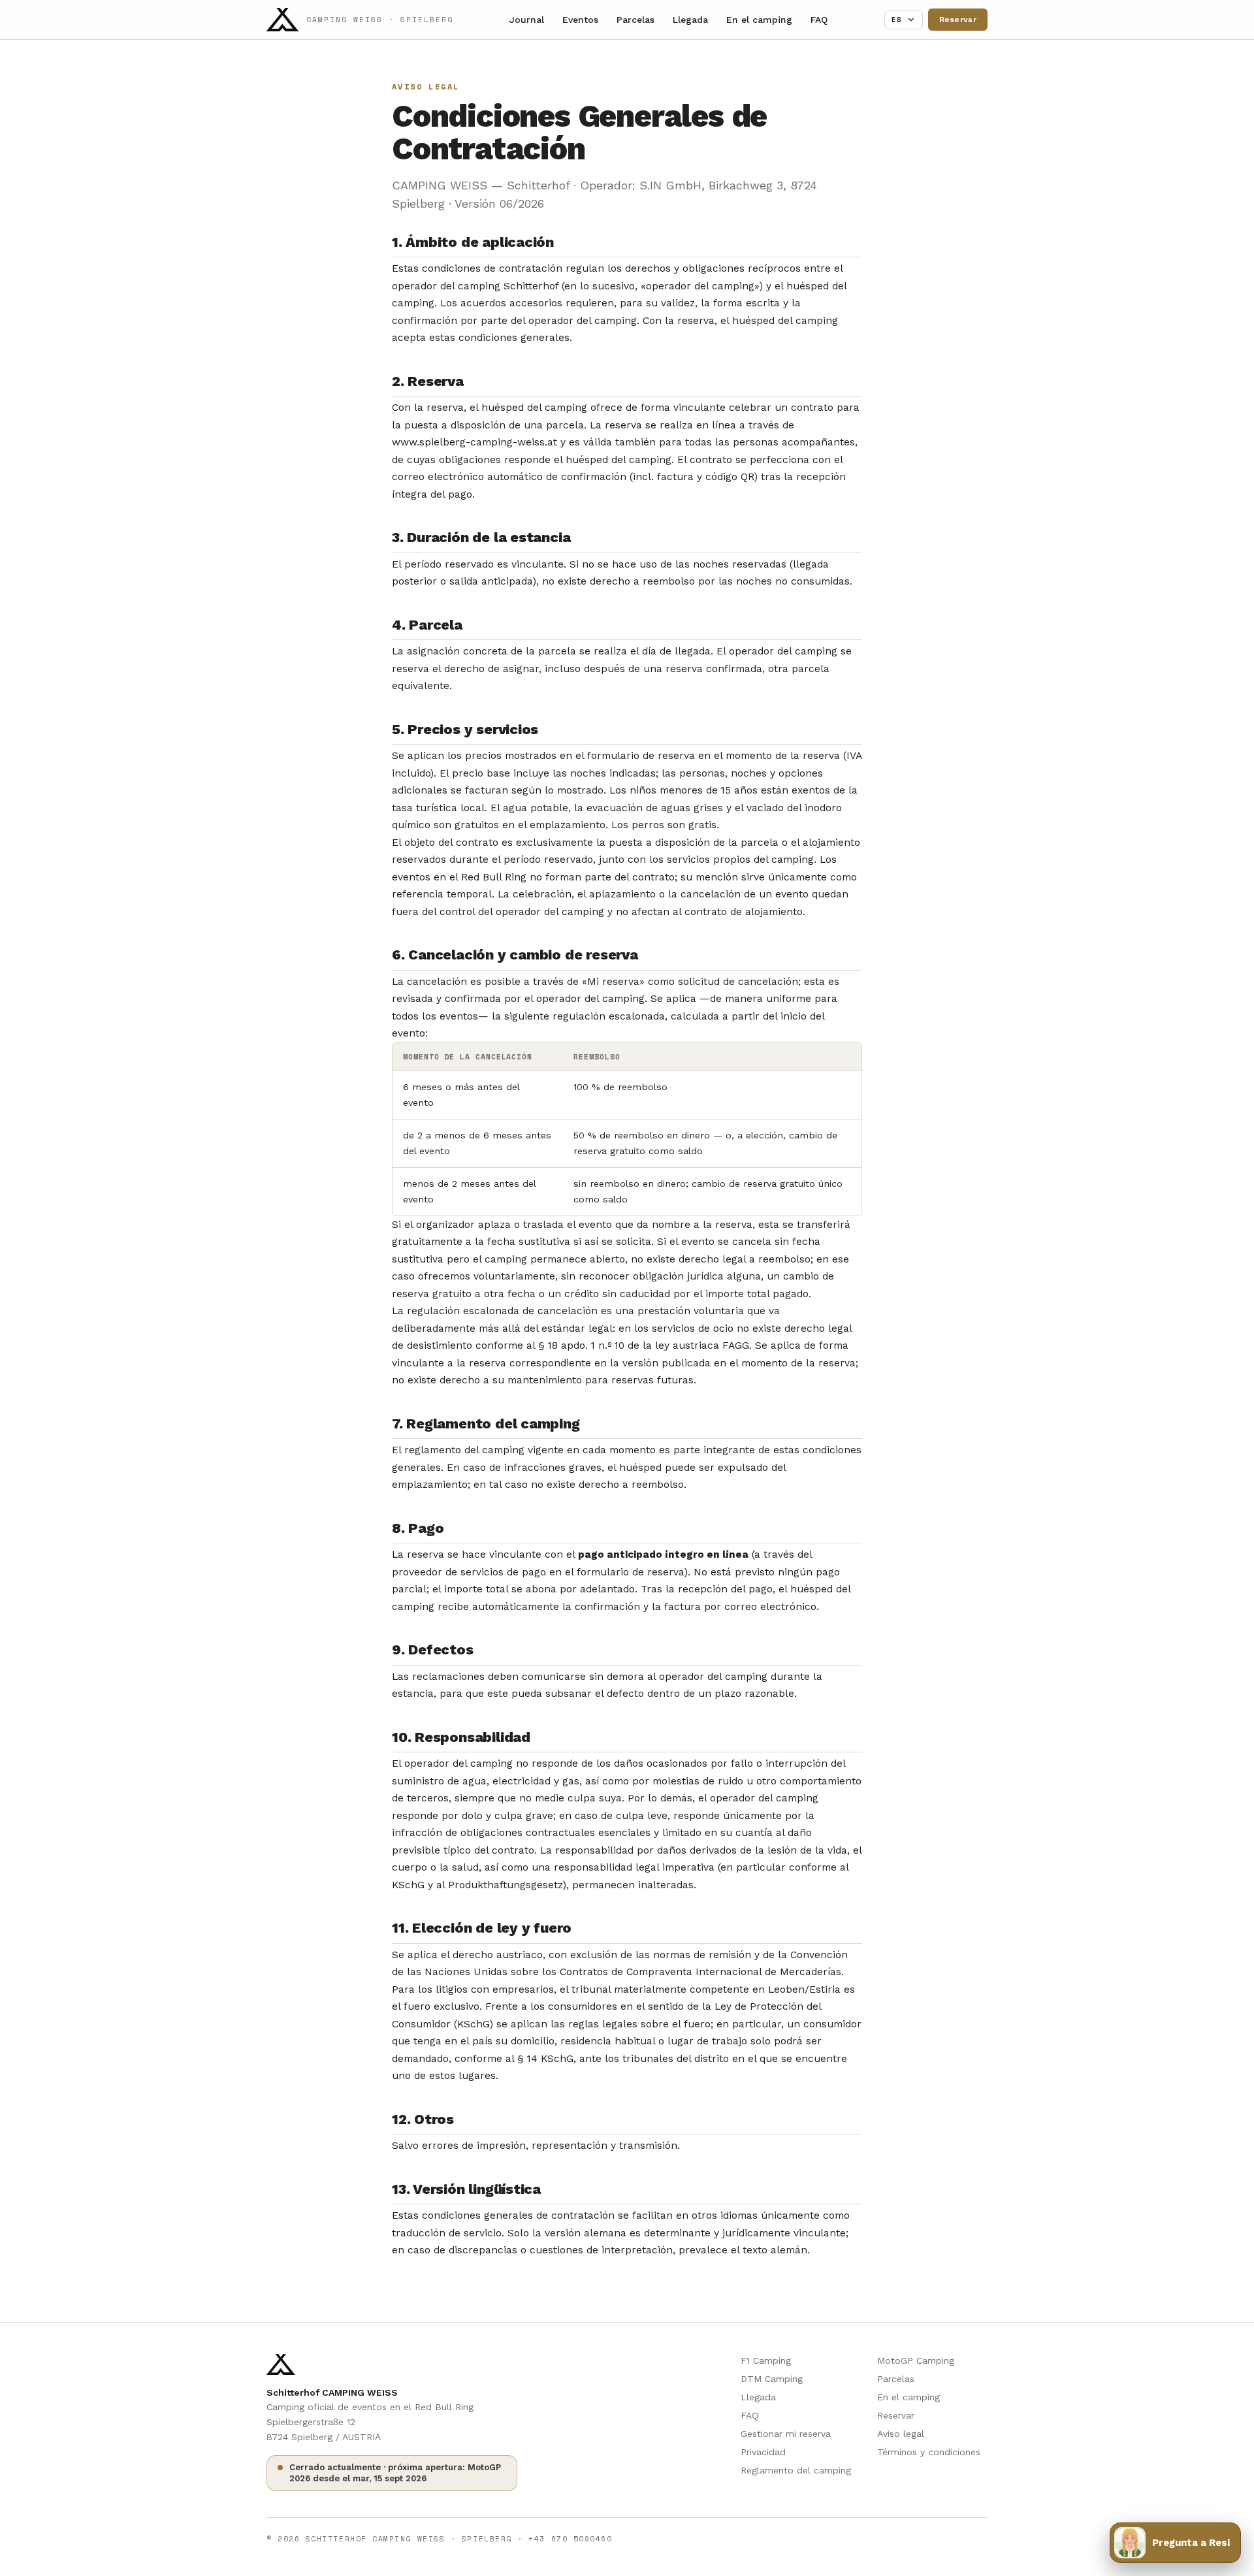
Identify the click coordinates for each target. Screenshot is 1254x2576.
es (897, 20)
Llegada (690, 20)
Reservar (958, 20)
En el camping (759, 20)
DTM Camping (772, 2379)
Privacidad (763, 2452)
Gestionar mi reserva (786, 2434)
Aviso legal (901, 2434)
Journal (527, 20)
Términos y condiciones (929, 2452)
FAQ (819, 20)
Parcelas (635, 20)
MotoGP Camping (916, 2360)
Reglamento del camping (796, 2470)
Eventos (580, 20)
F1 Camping (766, 2360)
